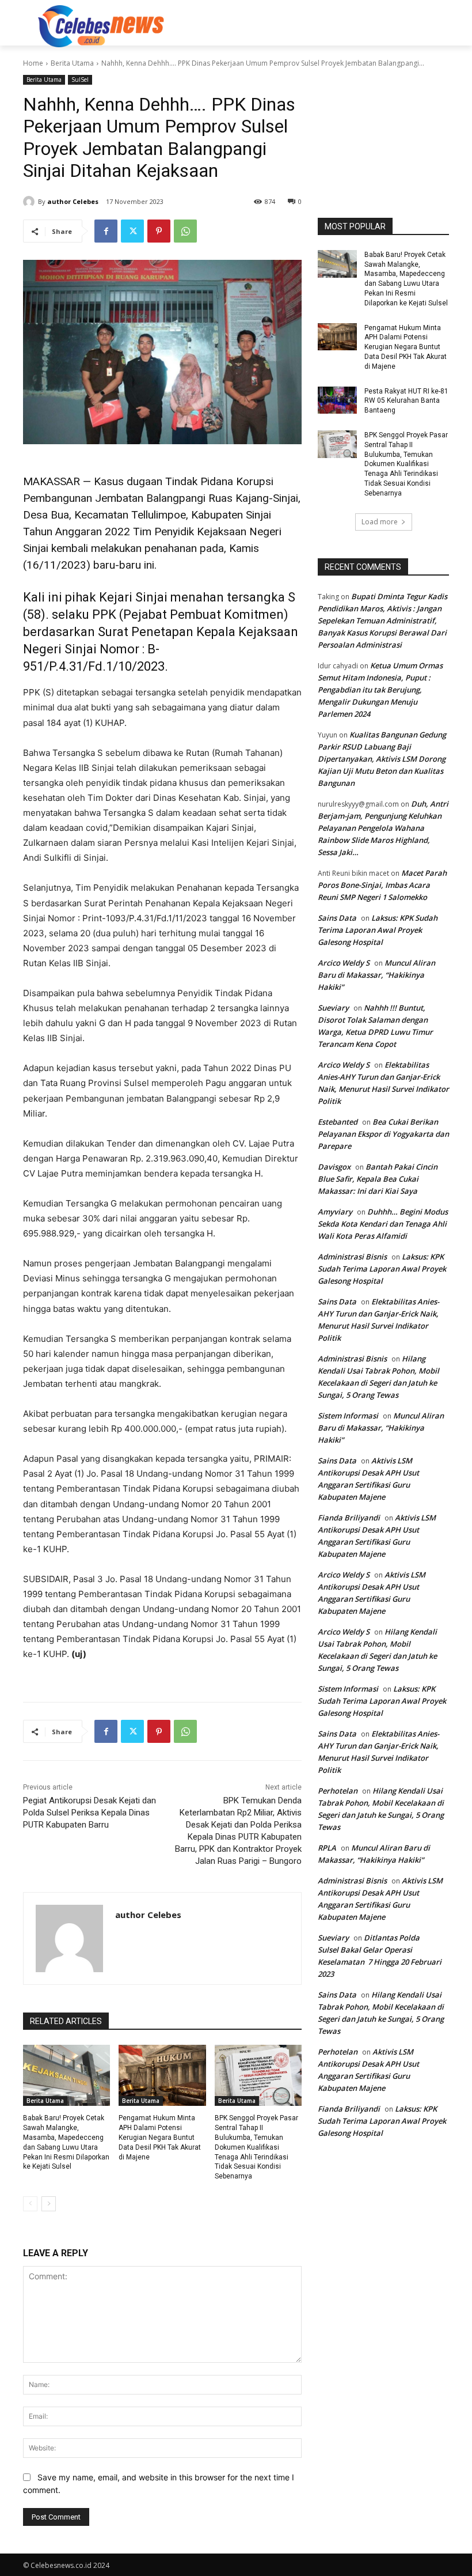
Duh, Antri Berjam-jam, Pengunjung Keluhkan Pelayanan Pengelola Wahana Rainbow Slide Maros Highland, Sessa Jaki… (383, 828)
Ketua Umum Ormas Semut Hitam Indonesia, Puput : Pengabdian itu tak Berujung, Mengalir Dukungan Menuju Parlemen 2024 (380, 690)
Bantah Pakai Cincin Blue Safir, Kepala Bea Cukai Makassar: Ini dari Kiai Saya (378, 1179)
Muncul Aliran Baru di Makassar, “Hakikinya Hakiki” (376, 975)
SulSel (80, 80)
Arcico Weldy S (344, 963)
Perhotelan (338, 1791)
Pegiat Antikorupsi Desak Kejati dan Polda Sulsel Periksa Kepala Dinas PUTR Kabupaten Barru (90, 1813)
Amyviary (335, 1212)
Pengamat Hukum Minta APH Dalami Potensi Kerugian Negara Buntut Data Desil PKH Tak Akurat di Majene (160, 2137)
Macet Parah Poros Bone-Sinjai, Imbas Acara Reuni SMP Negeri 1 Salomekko (382, 885)
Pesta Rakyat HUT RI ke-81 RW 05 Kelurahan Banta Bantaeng (406, 401)
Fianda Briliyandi (349, 1518)
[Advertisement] (314, 25)
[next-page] (49, 2204)
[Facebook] (106, 231)
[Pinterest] (159, 231)
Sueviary (333, 1008)
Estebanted (338, 1122)
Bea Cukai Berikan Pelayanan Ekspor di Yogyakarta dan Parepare (383, 1134)
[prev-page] (30, 2204)
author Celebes (73, 201)
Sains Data (337, 918)
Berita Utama (72, 63)
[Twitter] (132, 231)
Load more (380, 522)
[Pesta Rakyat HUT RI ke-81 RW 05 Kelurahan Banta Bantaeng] (337, 400)
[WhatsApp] (185, 231)
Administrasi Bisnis (352, 1257)
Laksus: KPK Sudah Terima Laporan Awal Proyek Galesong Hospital (378, 930)
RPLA (327, 1848)
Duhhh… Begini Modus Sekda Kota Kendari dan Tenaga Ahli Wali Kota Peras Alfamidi (383, 1224)
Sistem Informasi (348, 1416)
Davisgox (334, 1167)
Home (33, 63)
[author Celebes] (31, 202)
